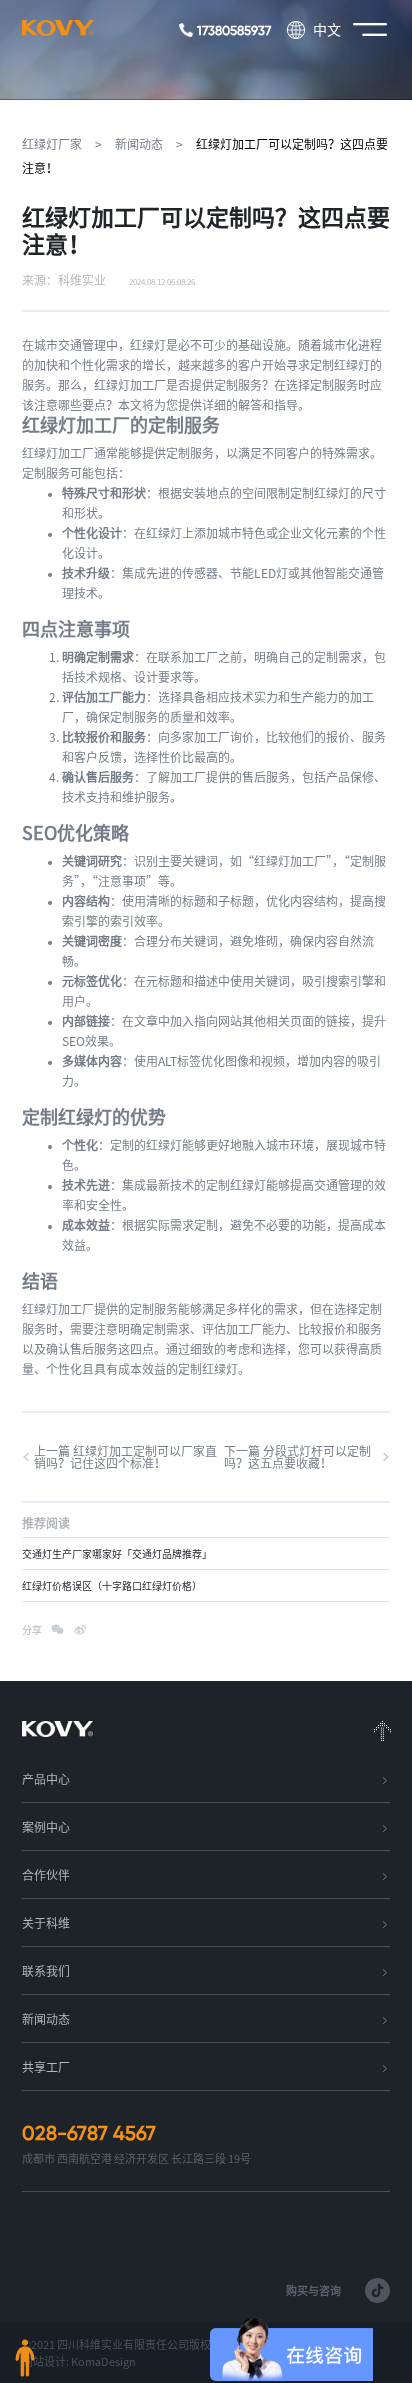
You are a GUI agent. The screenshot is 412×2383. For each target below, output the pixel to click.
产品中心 (46, 1779)
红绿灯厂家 (52, 144)
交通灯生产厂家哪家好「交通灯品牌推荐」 (117, 1554)
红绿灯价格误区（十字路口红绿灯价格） (112, 1586)
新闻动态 (139, 144)
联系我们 (46, 1971)
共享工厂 (46, 2067)
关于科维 (46, 1923)
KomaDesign (103, 2361)
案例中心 (46, 1827)
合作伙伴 (46, 1875)
